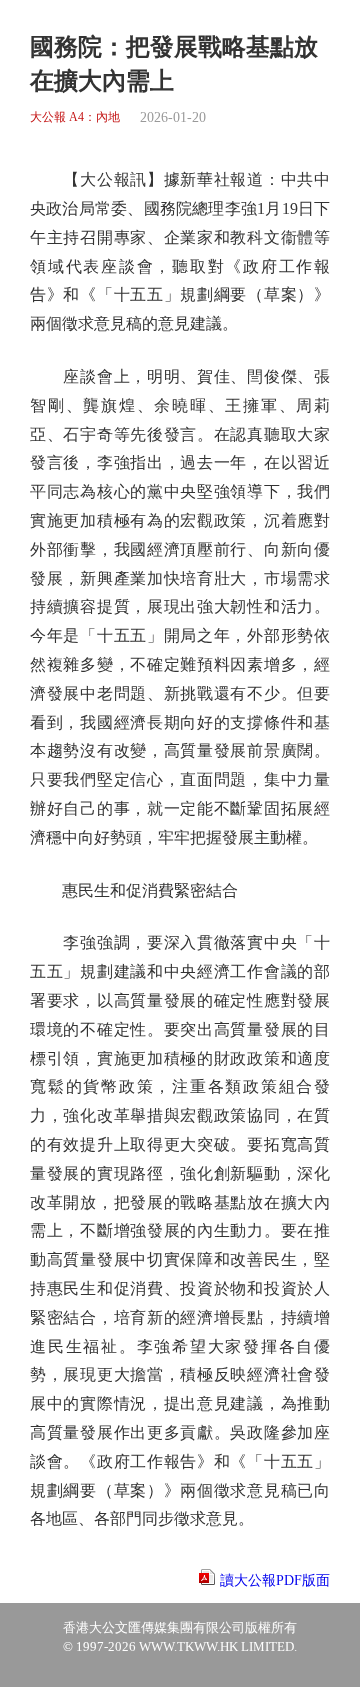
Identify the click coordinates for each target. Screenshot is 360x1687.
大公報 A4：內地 (75, 117)
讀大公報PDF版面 (275, 1580)
